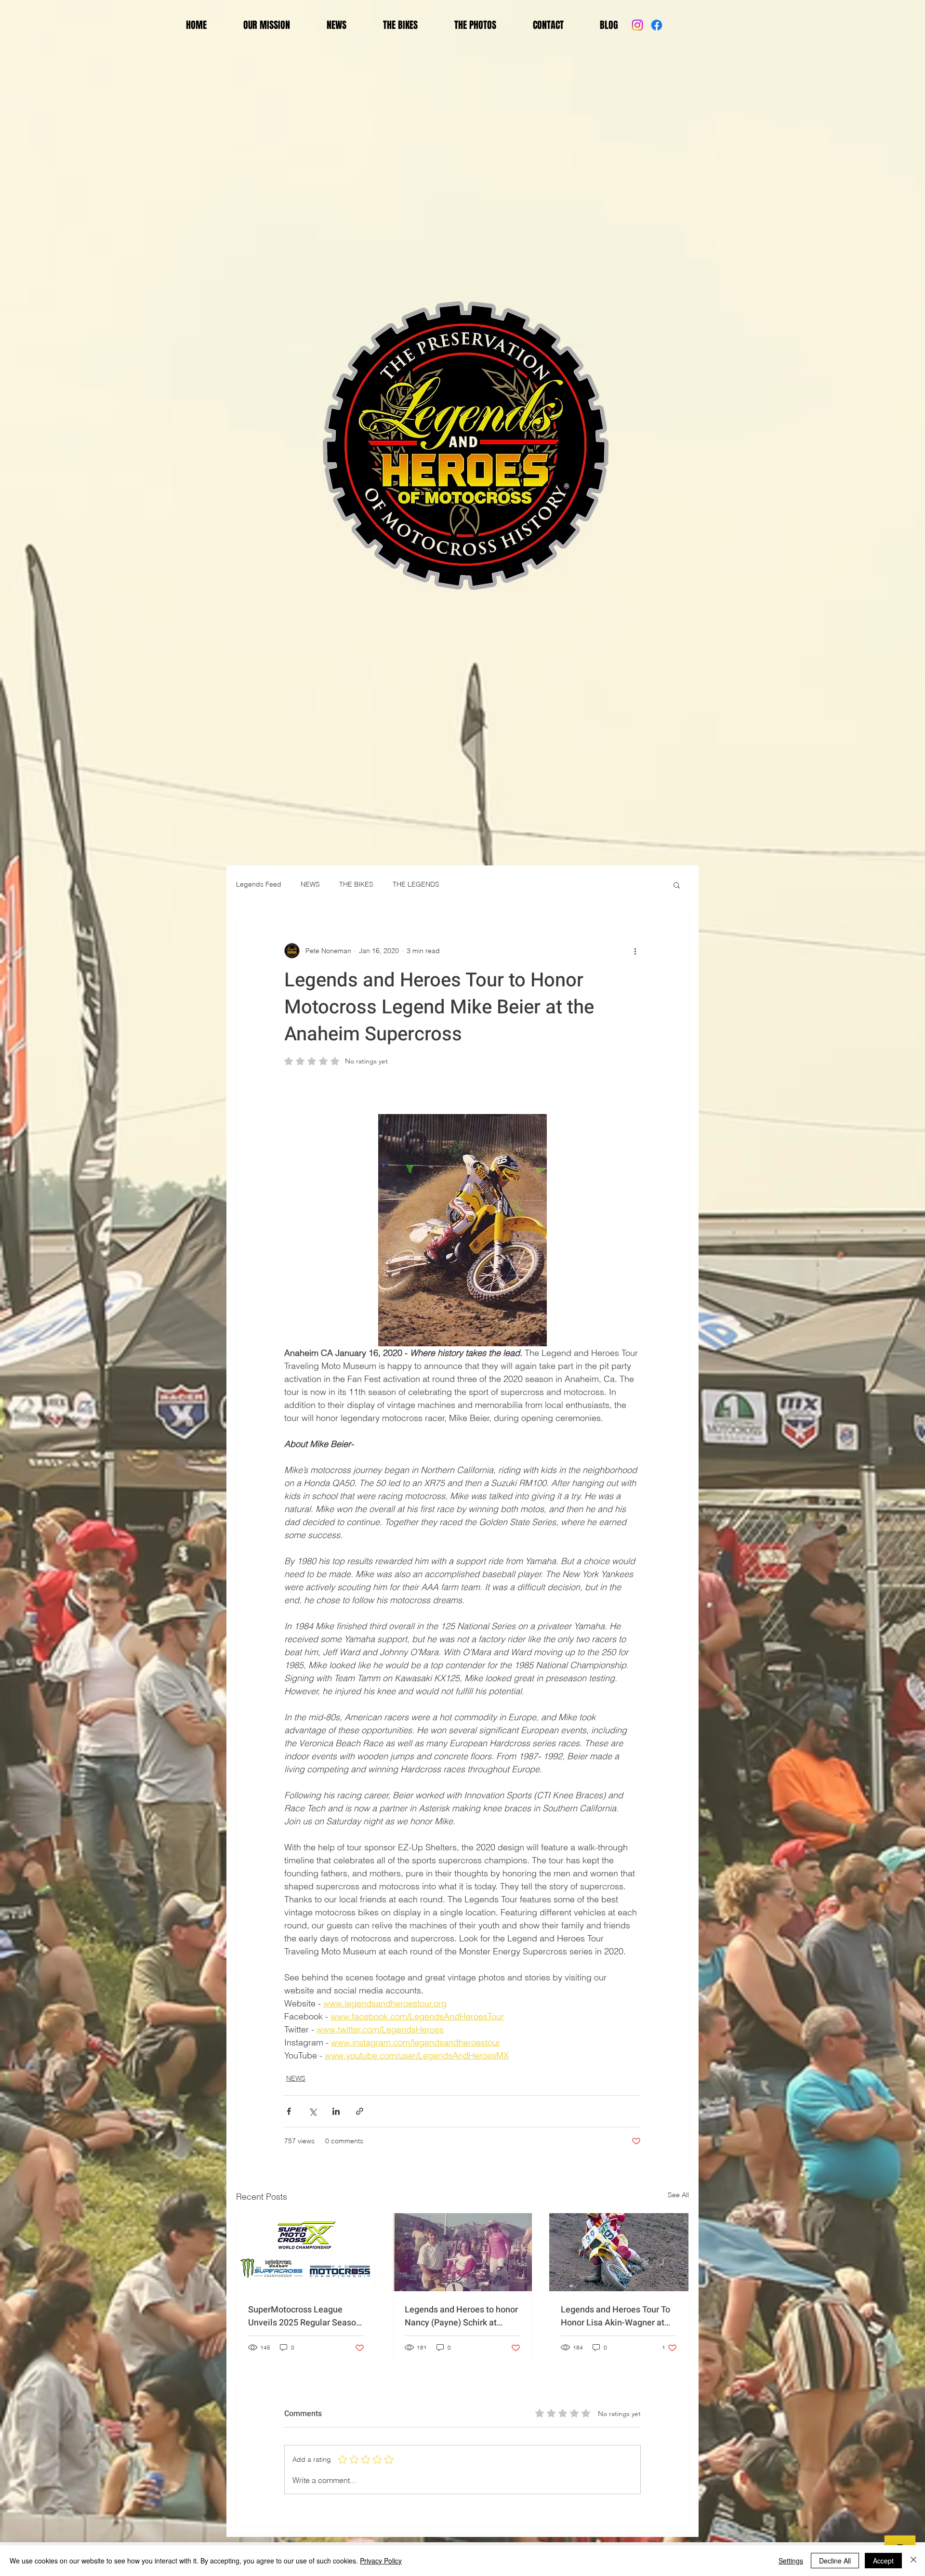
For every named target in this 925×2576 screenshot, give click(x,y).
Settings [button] (791, 2561)
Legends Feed (259, 884)
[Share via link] (360, 2111)
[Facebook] (657, 25)
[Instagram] (637, 25)
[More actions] (635, 951)
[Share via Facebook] (289, 2111)
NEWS (310, 884)
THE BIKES (356, 884)
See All (678, 2195)
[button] (677, 885)
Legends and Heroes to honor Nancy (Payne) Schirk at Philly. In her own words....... (461, 2316)
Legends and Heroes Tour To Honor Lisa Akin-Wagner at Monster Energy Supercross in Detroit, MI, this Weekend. (618, 2316)
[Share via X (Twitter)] (312, 2111)
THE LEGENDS (416, 884)
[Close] (913, 2561)
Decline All (835, 2561)
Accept (883, 2561)
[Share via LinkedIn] (336, 2111)
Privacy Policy (381, 2561)
